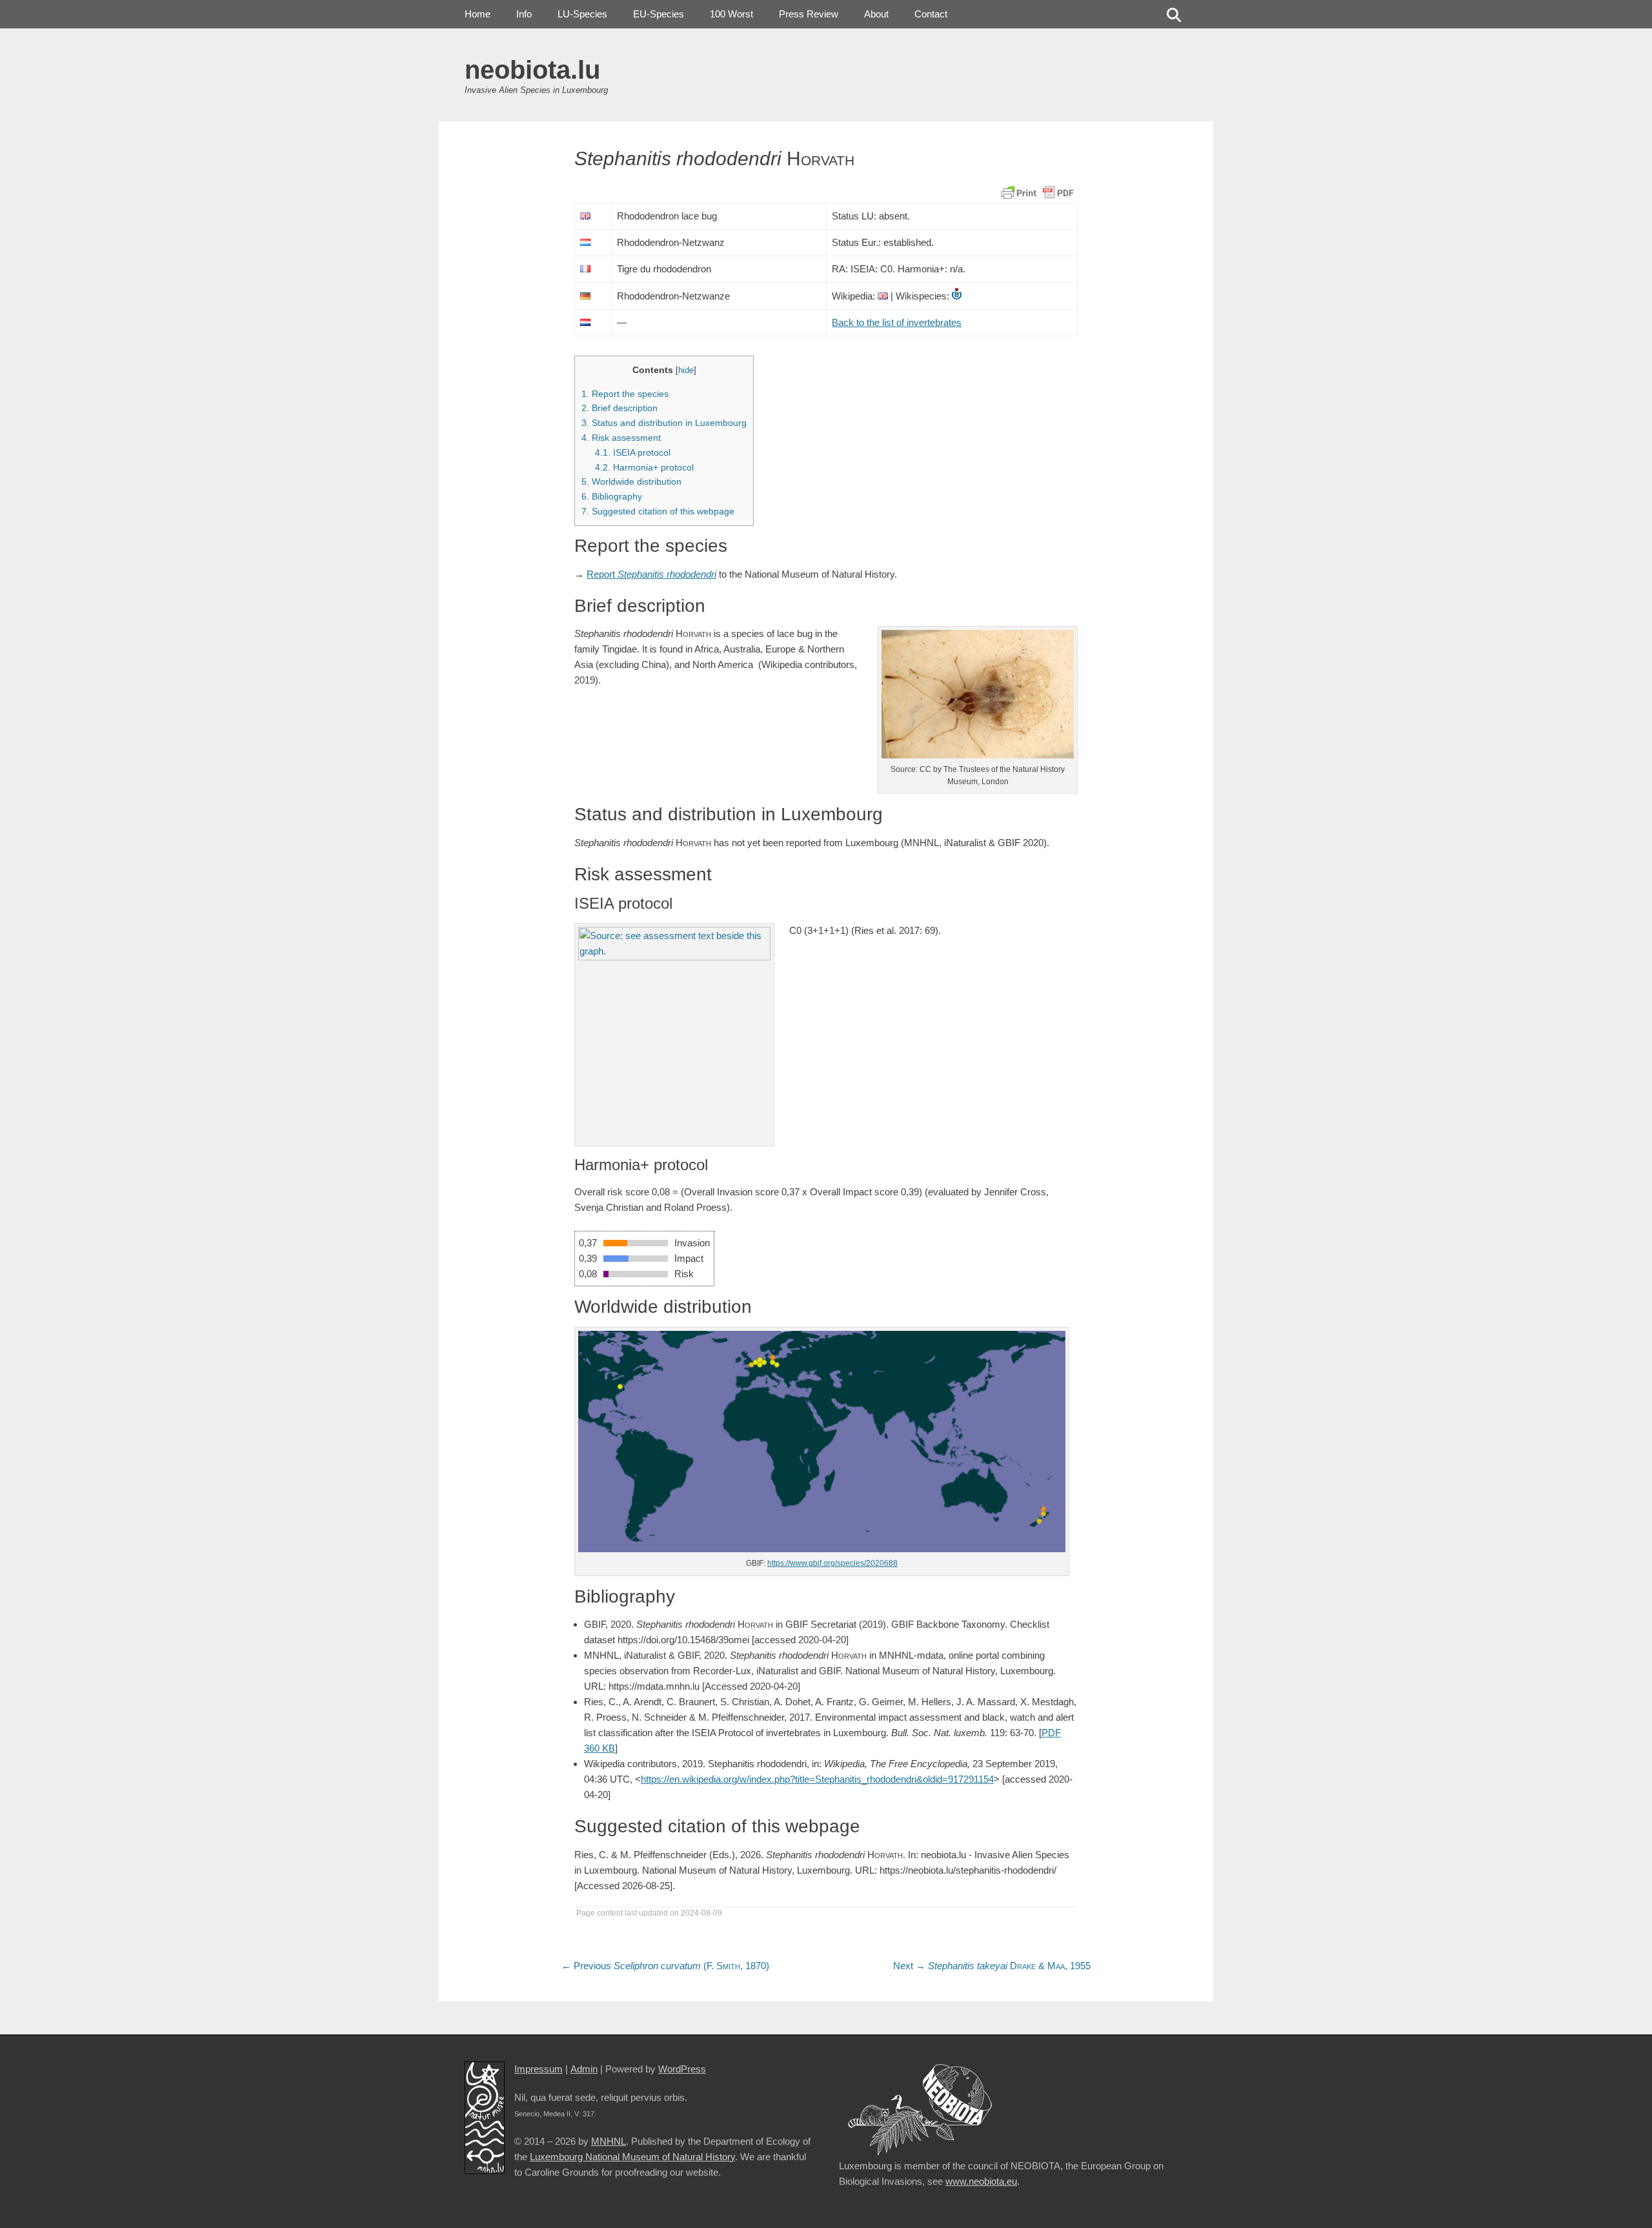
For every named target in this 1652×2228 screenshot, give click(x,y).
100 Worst (731, 14)
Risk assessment (621, 438)
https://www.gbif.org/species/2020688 (832, 1563)
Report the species (625, 394)
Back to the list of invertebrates (897, 322)
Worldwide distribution (631, 481)
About (876, 14)
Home (478, 14)
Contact (931, 14)
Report (651, 574)
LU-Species (582, 14)
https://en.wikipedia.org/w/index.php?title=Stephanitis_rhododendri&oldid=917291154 (817, 1779)
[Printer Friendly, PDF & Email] (1038, 192)
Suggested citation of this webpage (658, 511)
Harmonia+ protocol (644, 467)
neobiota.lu (532, 70)
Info (524, 14)
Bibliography (612, 496)
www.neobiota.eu (981, 2181)
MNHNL (609, 2141)
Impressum (539, 2069)
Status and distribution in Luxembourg (664, 423)
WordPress (682, 2069)
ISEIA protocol (633, 452)
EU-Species (659, 14)
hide (686, 370)
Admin (584, 2069)
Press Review (809, 14)
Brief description (619, 408)
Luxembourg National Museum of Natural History (632, 2157)
